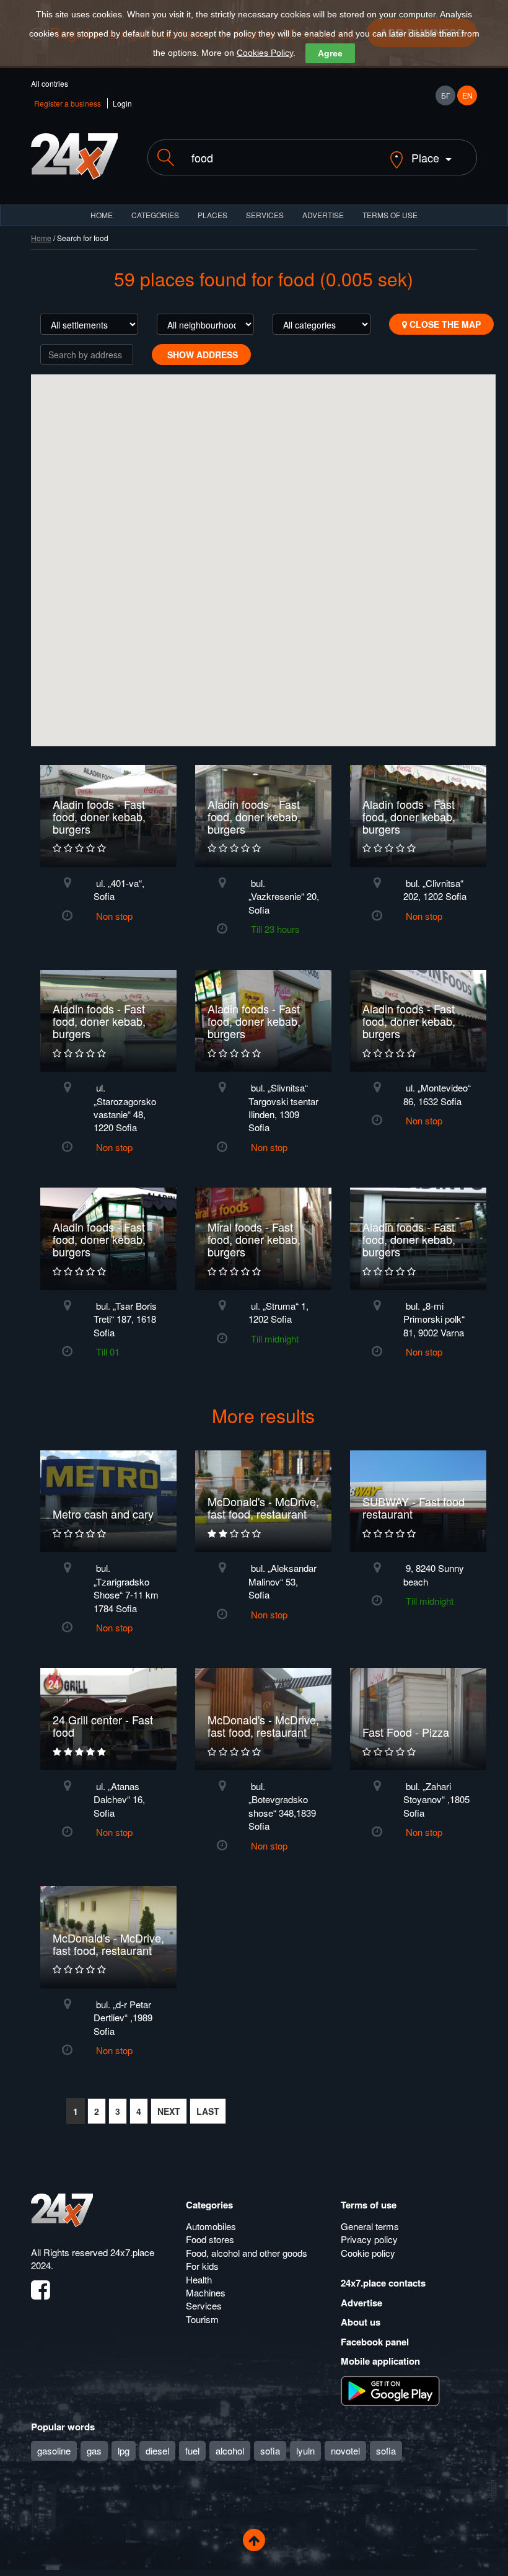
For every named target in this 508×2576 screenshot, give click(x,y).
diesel (157, 2450)
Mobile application (380, 2361)
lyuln (305, 2450)
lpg (124, 2450)
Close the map (444, 324)
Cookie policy (368, 2253)
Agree (330, 53)
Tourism (202, 2319)
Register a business (68, 103)
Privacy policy (369, 2239)
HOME (102, 215)
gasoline (54, 2450)
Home (41, 238)
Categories (209, 2205)
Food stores (210, 2239)
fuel (192, 2450)
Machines (206, 2292)
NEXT (169, 2111)
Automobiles (211, 2226)
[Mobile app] (390, 2389)
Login (122, 103)
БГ (446, 95)
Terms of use (369, 2205)
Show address (201, 355)
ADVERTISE (323, 215)
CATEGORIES (155, 215)
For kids (202, 2266)
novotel (345, 2450)
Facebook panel (375, 2342)
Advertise (361, 2303)
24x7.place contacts (383, 2283)
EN (467, 95)
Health (199, 2279)
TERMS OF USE (390, 215)
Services (265, 215)
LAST (208, 2111)
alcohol (230, 2450)
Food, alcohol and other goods (247, 2253)
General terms (370, 2226)
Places (212, 215)
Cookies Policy (265, 53)
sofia (270, 2450)
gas (94, 2450)
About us (361, 2322)
